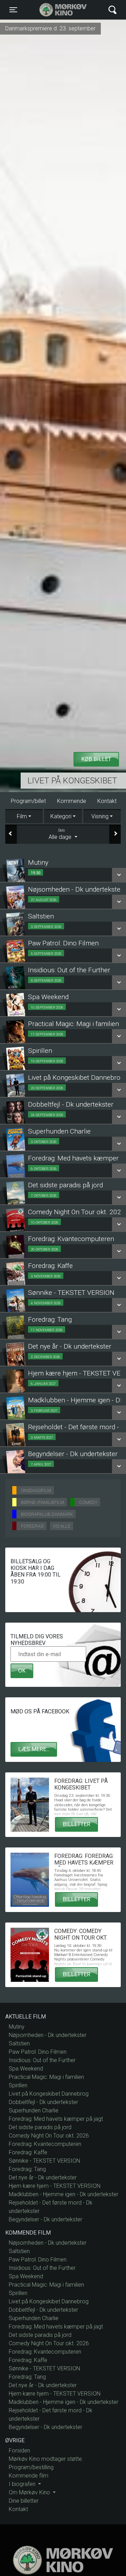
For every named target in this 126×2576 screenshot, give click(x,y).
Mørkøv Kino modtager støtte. (46, 2459)
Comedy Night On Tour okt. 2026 (49, 2136)
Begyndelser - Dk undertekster (45, 2219)
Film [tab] (22, 816)
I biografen (23, 2484)
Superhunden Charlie (34, 2110)
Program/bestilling (31, 2467)
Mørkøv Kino (56, 10)
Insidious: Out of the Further (42, 2060)
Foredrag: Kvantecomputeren (45, 2144)
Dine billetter (24, 2501)
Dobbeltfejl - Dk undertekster (43, 2102)
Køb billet (96, 759)
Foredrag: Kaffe (28, 2152)
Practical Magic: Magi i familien (46, 2077)
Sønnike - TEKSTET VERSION (44, 2161)
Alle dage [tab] (61, 834)
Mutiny (17, 2027)
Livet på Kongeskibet (72, 781)
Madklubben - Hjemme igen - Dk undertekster (64, 2194)
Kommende (72, 801)
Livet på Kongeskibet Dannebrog (49, 2094)
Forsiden (19, 2450)
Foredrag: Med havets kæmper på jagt (56, 2119)
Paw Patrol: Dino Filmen (38, 2052)
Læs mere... (34, 1749)
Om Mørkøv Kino (30, 2492)
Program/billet (28, 801)
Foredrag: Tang (27, 2169)
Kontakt (107, 801)
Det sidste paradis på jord (40, 2127)
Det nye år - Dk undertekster (43, 2178)
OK (22, 1671)
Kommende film (29, 2476)
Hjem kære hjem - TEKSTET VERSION (55, 2186)
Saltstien (19, 2043)
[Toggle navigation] (113, 10)
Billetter (76, 1824)
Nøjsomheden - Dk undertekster (48, 2035)
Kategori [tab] (61, 816)
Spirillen (18, 2085)
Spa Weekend (26, 2069)
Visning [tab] (100, 816)
